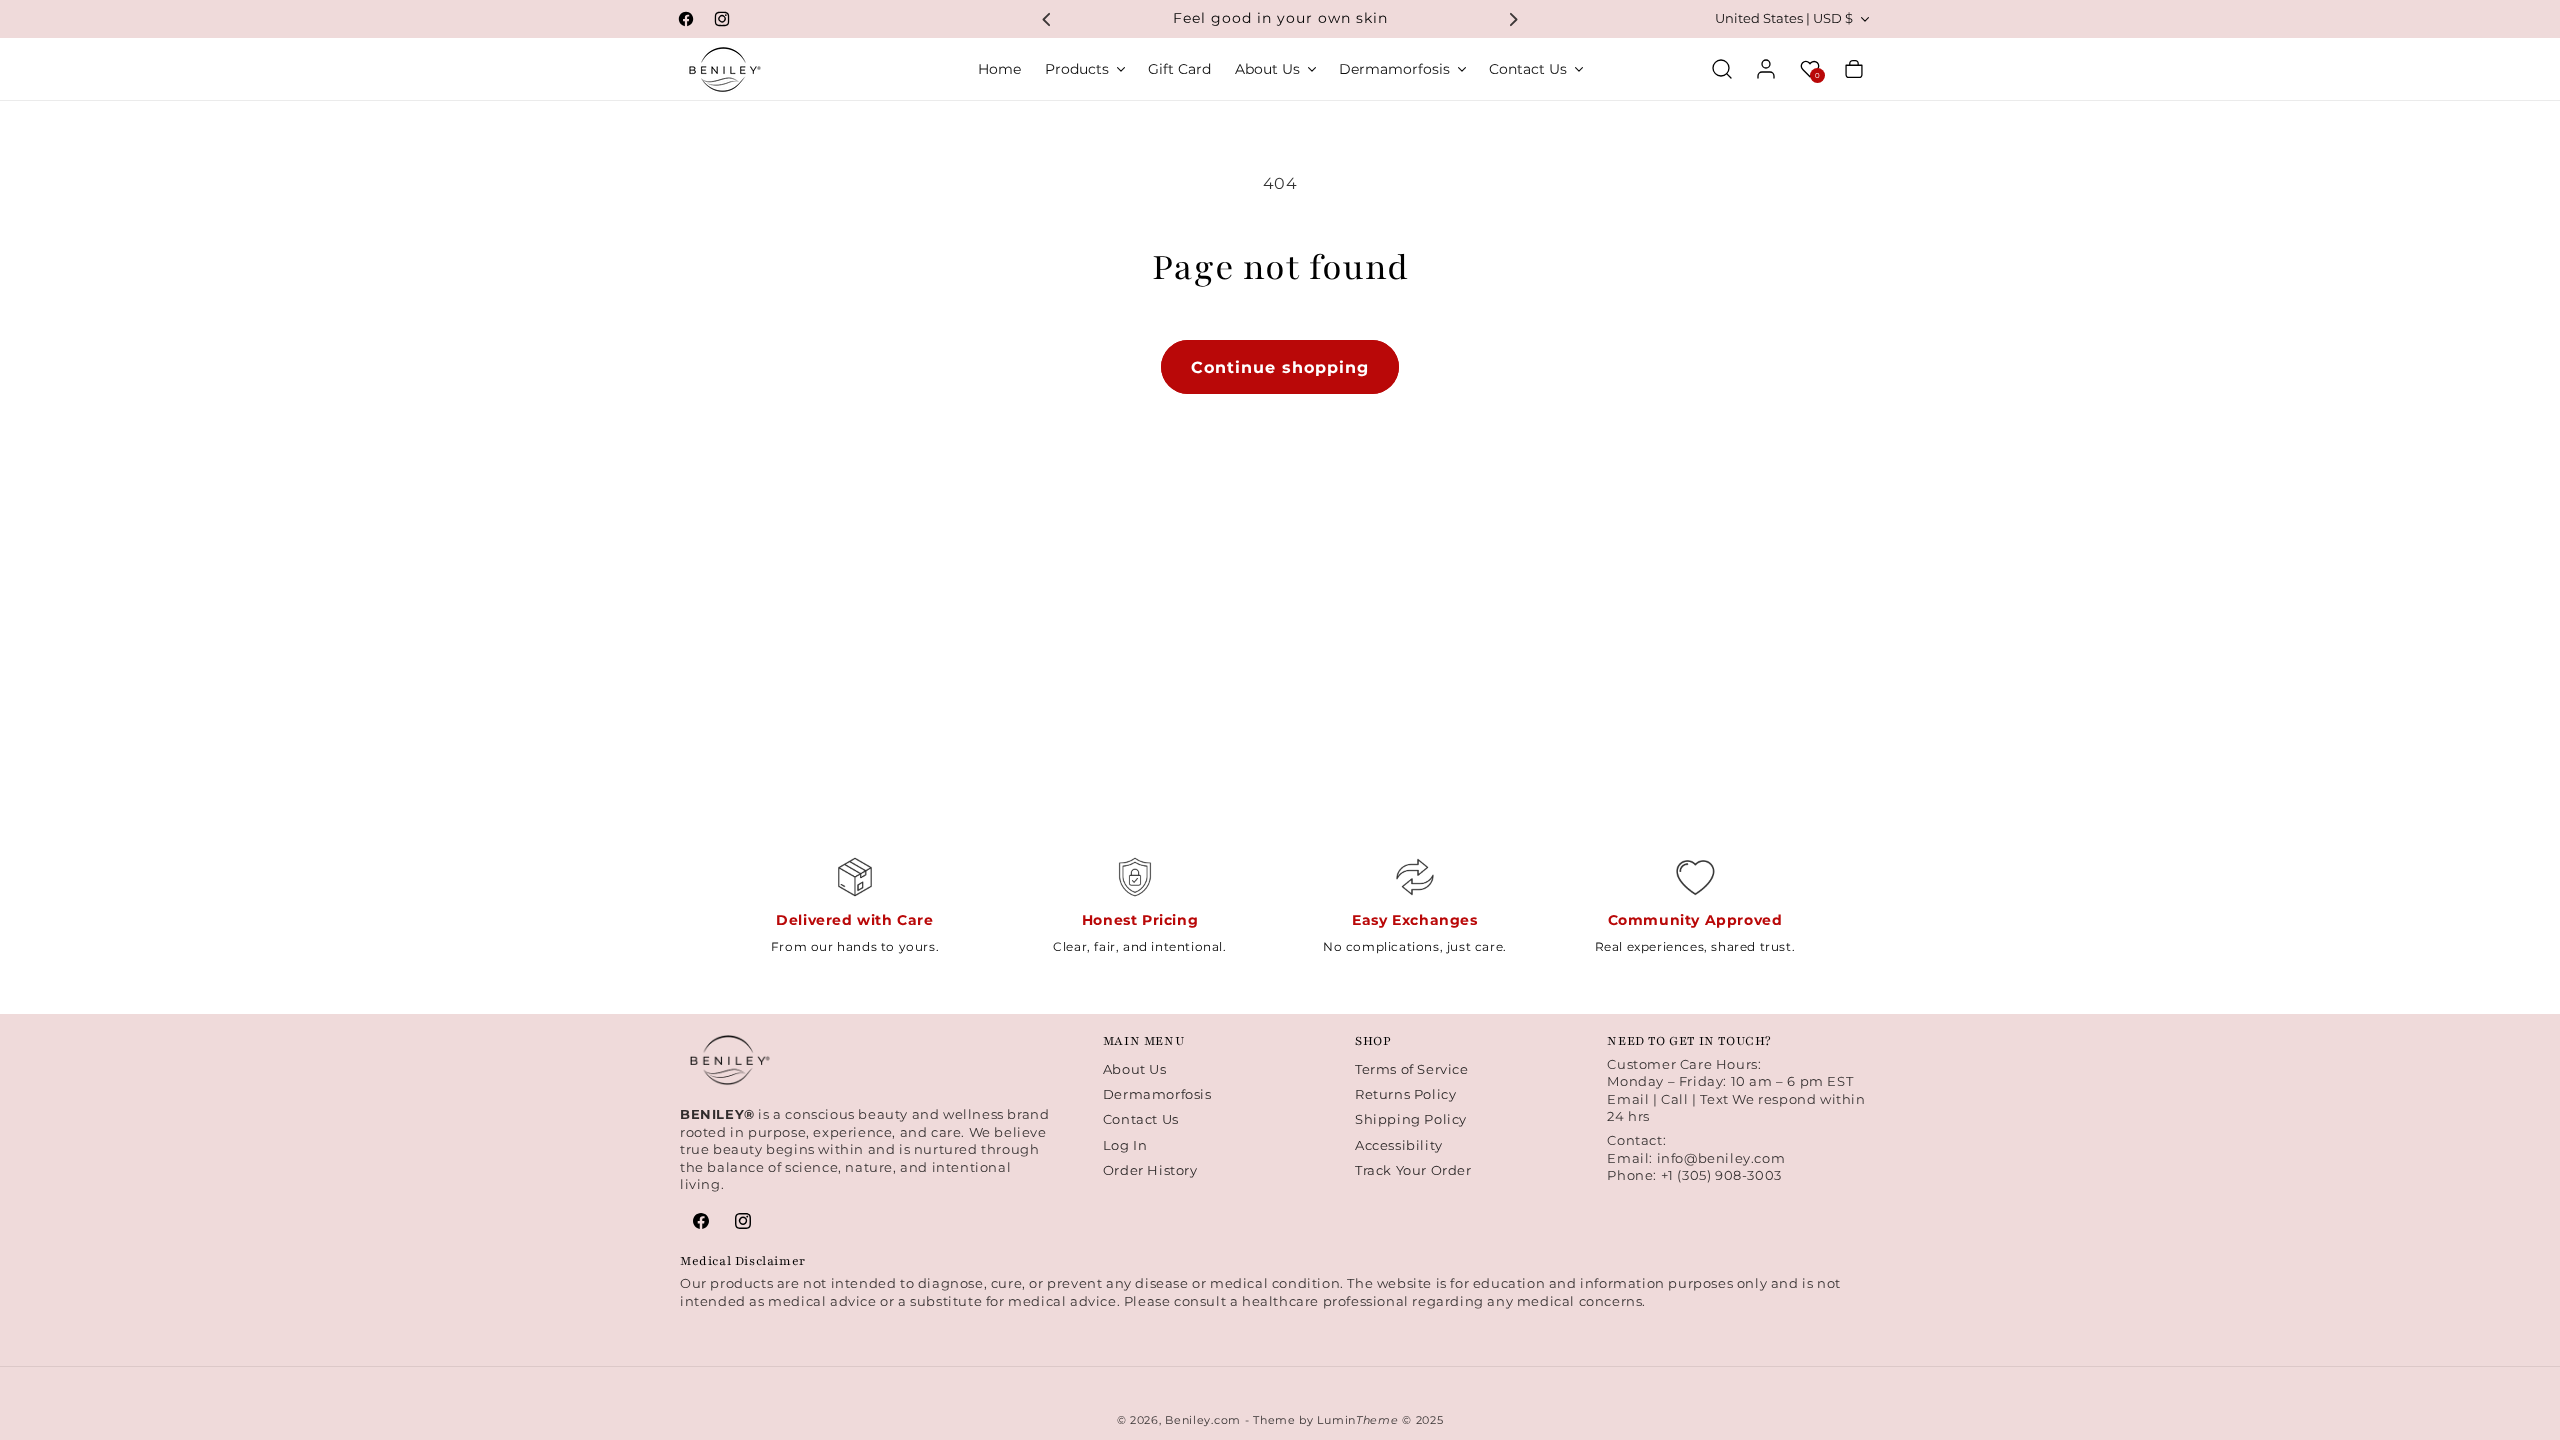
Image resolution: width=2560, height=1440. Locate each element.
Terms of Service (1412, 1069)
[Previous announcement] (1047, 19)
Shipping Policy (1411, 1119)
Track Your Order (1413, 1170)
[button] (1084, 69)
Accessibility (1399, 1145)
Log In (1125, 1145)
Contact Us (1141, 1119)
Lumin (1357, 1420)
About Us (1135, 1069)
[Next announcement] (1513, 19)
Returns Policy (1405, 1094)
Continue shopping (1280, 367)
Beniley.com (1203, 1420)
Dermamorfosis (1157, 1094)
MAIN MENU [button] (1143, 1041)
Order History (1150, 1170)
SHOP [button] (1373, 1041)
